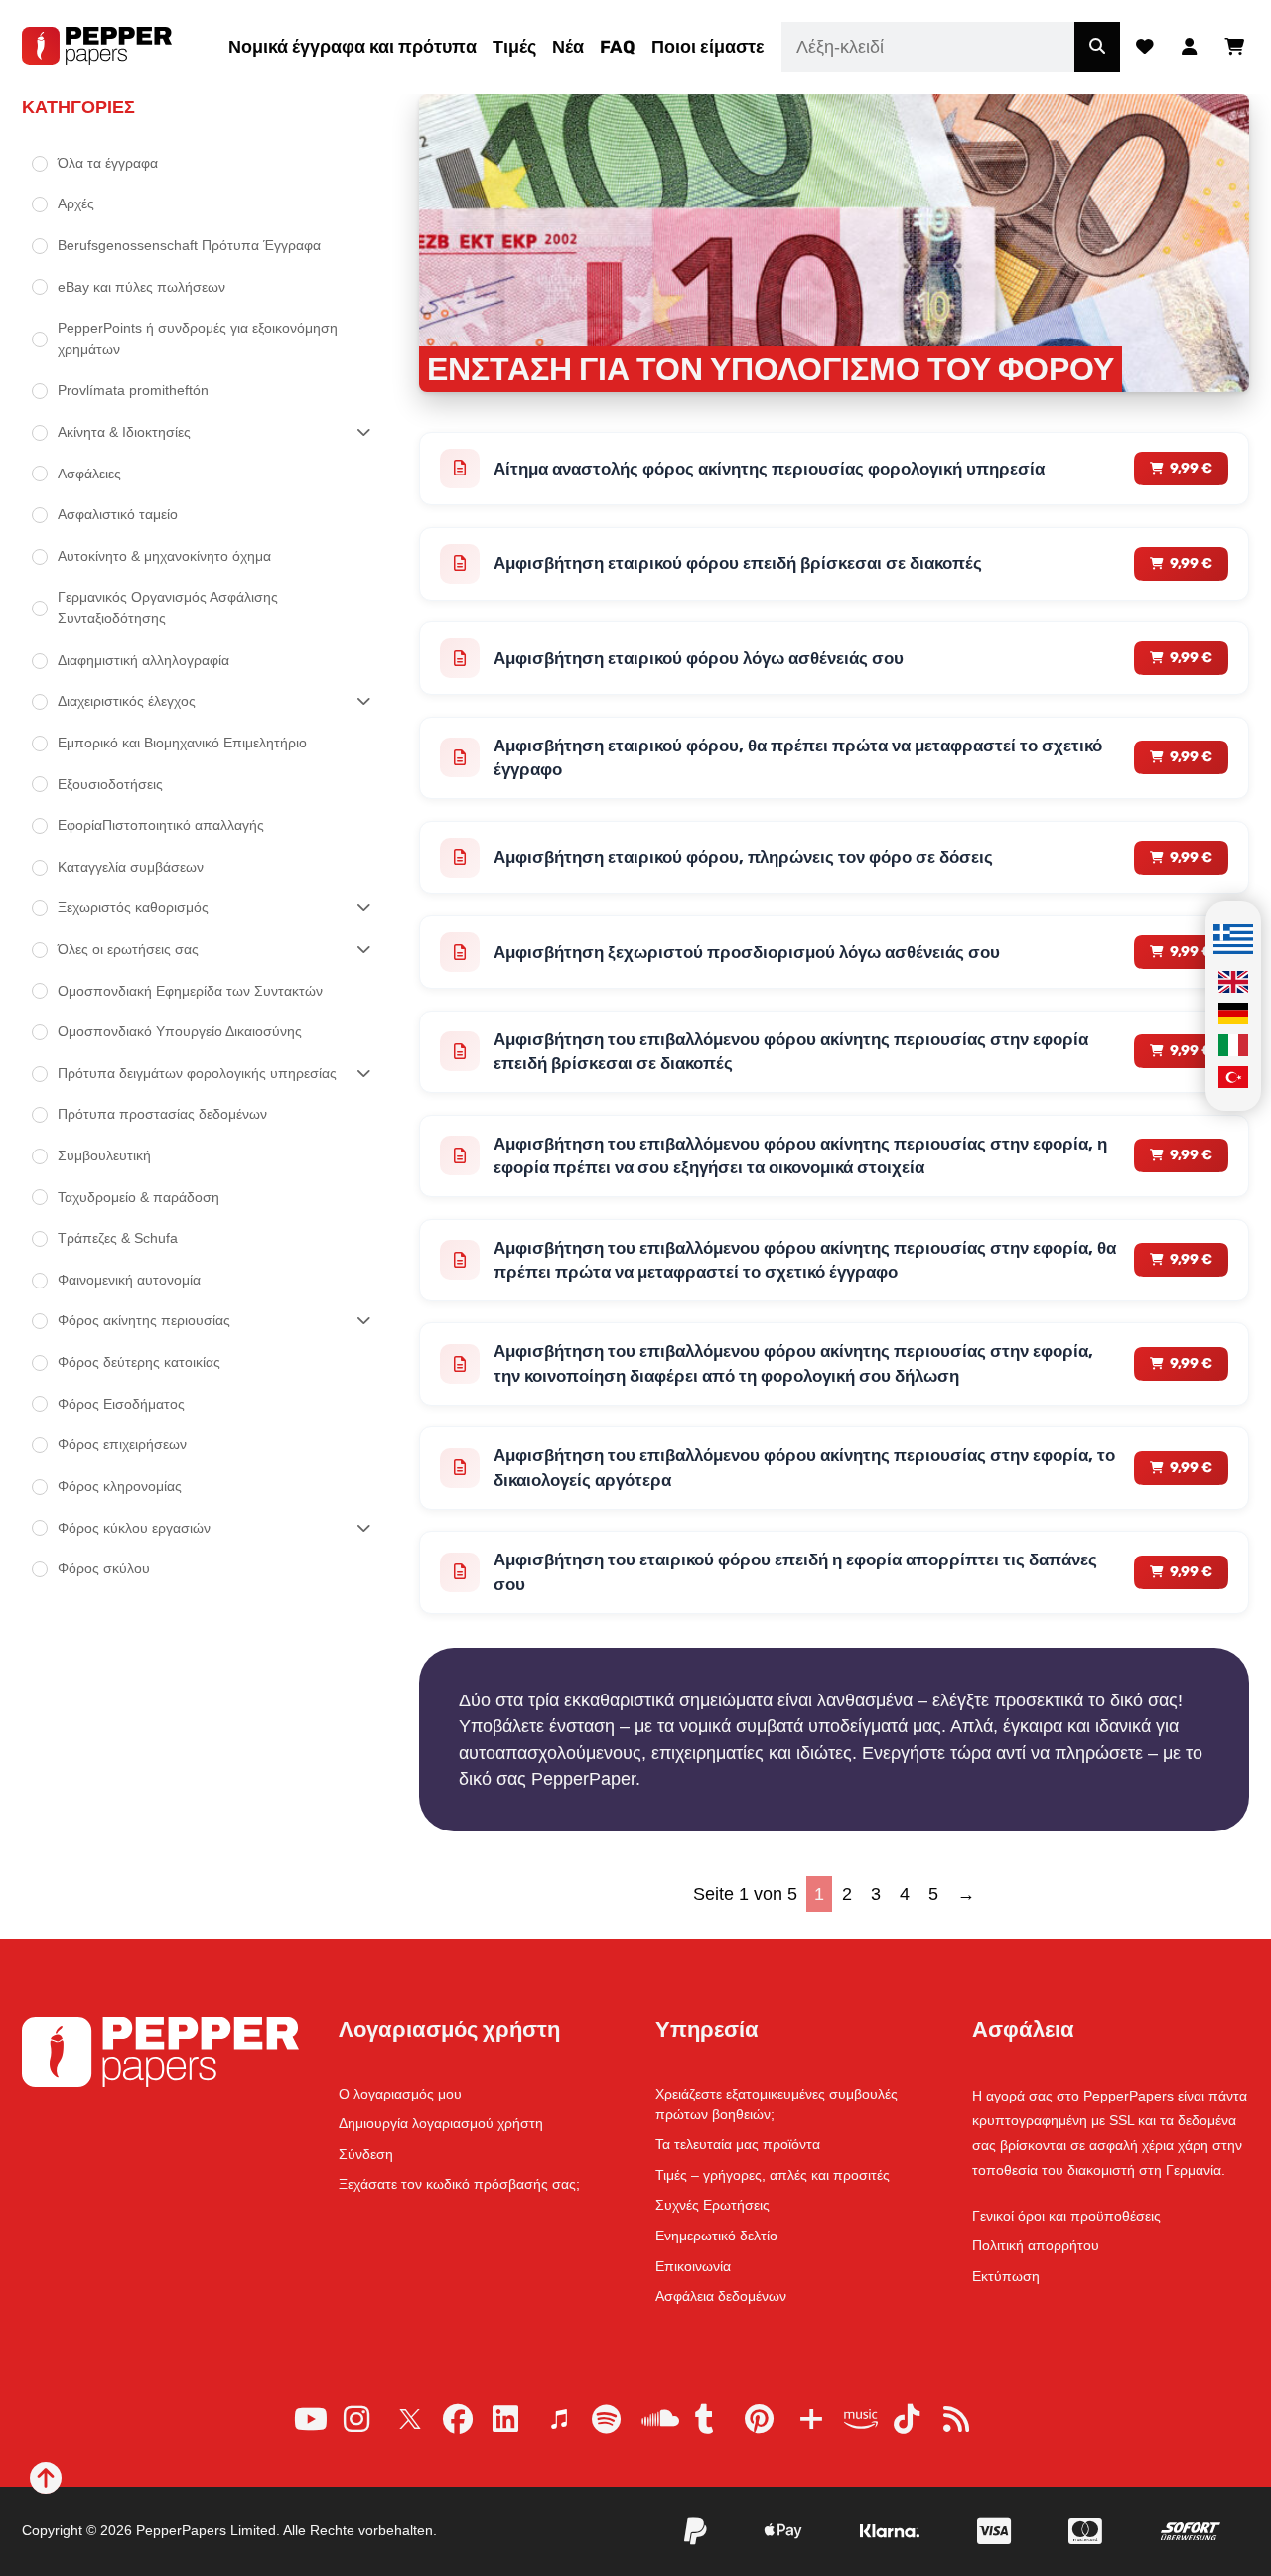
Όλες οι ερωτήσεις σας (128, 949)
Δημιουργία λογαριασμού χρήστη (441, 2123)
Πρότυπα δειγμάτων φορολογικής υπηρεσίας (197, 1073)
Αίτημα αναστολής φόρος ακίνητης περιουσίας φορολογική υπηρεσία (769, 469)
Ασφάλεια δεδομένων (721, 2296)
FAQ (618, 47)
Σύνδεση (366, 2154)
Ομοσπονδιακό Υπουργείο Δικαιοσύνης (180, 1031)
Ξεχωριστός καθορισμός (133, 907)
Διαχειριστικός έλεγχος (127, 701)
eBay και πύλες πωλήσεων (141, 287)
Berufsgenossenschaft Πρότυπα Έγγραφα (189, 245)
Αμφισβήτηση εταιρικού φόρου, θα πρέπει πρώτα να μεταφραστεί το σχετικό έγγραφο (798, 758)
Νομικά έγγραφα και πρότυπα (353, 47)
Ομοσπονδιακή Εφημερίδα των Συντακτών (190, 991)
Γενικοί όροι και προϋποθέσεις (1066, 2216)
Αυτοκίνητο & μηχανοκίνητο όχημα (164, 556)
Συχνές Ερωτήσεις (712, 2205)
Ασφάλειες (89, 474)
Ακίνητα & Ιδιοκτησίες (124, 432)
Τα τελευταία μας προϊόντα (738, 2144)
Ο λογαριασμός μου (400, 2094)
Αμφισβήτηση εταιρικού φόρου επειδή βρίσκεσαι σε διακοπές (738, 563)
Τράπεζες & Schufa (118, 1238)
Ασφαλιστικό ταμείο (118, 514)
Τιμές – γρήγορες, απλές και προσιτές (773, 2175)
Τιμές (514, 47)
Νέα (568, 47)
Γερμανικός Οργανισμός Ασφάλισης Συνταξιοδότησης (168, 608)
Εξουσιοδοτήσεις (110, 784)
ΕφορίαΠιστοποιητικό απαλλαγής (161, 825)
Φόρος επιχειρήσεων (122, 1444)
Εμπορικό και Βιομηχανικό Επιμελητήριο (182, 743)
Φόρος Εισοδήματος (121, 1404)
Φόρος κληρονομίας (120, 1486)
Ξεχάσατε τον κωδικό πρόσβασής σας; (459, 2184)
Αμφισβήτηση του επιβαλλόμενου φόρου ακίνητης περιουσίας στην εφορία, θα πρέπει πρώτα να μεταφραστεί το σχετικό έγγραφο (805, 1260)
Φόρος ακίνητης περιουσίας (144, 1320)
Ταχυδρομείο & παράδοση (139, 1197)
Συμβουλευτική (104, 1155)
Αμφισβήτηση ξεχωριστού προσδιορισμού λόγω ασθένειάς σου (747, 952)
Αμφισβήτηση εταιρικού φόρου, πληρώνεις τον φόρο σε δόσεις (743, 857)
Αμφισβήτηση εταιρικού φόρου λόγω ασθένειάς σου (699, 658)
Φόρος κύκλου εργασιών (134, 1528)
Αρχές (76, 203)
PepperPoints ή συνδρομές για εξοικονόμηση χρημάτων (198, 339)
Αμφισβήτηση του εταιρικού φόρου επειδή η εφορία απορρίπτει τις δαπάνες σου (795, 1572)
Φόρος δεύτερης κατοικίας (139, 1362)
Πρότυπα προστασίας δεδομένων (162, 1114)
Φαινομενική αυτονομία (129, 1280)
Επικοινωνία (693, 2266)
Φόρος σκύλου (104, 1568)
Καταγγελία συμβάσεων (131, 867)
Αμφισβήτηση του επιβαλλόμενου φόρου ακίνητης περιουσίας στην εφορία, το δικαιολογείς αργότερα (804, 1468)
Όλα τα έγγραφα (108, 163)
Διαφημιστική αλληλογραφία (143, 660)
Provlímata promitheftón (133, 390)
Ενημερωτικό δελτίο (716, 2236)
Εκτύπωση (1006, 2276)
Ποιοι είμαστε (708, 47)
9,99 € (1191, 468)
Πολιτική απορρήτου (1036, 2245)
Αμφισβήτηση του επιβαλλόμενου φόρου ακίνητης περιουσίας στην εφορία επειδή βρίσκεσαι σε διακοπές (791, 1052)
